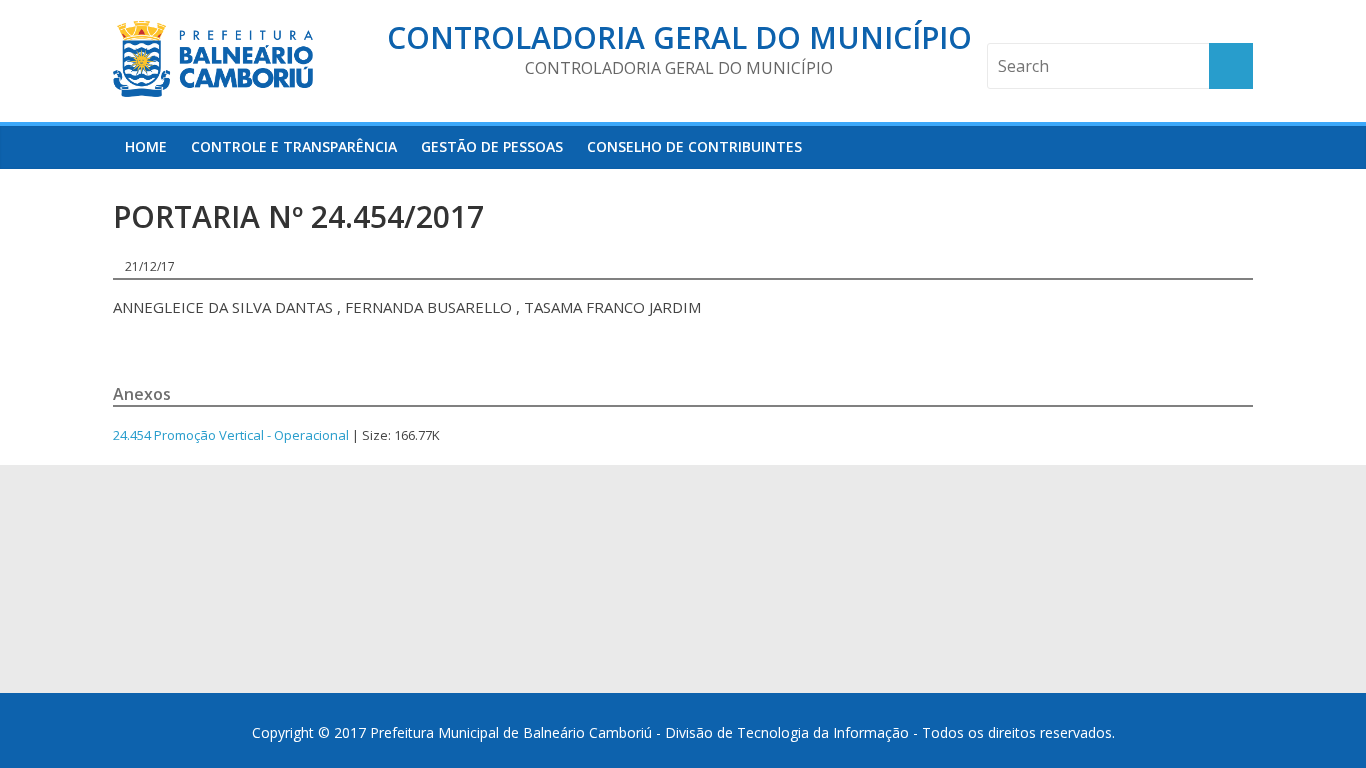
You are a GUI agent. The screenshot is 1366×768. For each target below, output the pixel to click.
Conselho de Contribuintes (694, 146)
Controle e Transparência (294, 146)
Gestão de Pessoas (492, 146)
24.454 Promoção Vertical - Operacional (231, 435)
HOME (146, 146)
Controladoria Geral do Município (679, 37)
